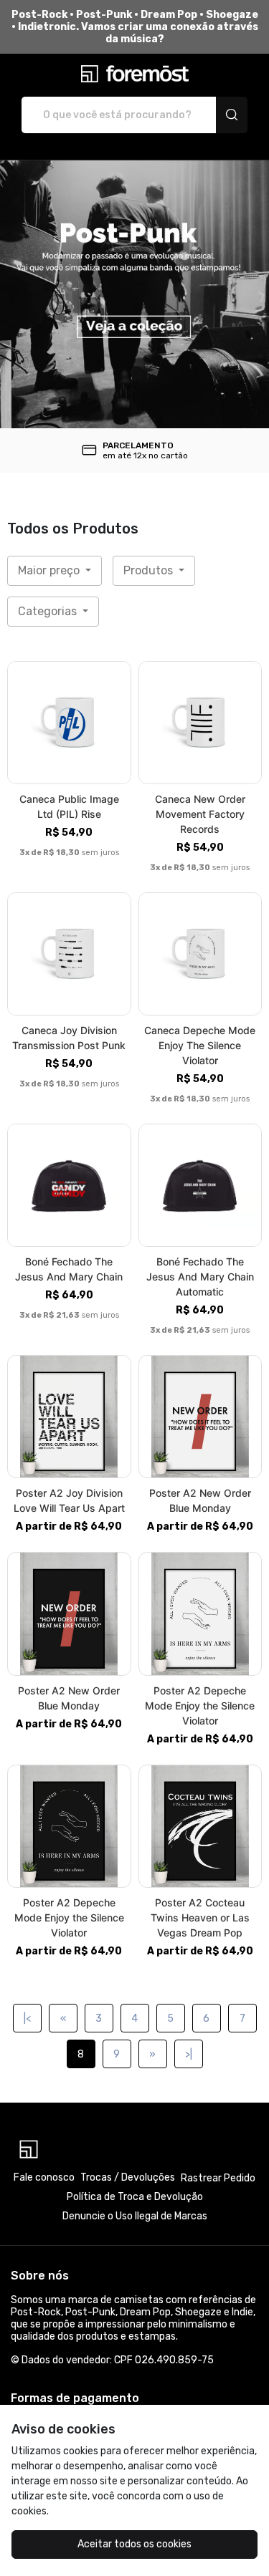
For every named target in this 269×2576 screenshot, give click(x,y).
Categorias (49, 611)
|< (27, 2018)
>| (189, 2054)
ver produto (69, 723)
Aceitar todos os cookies (134, 2544)
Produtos (150, 570)
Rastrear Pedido (218, 2178)
